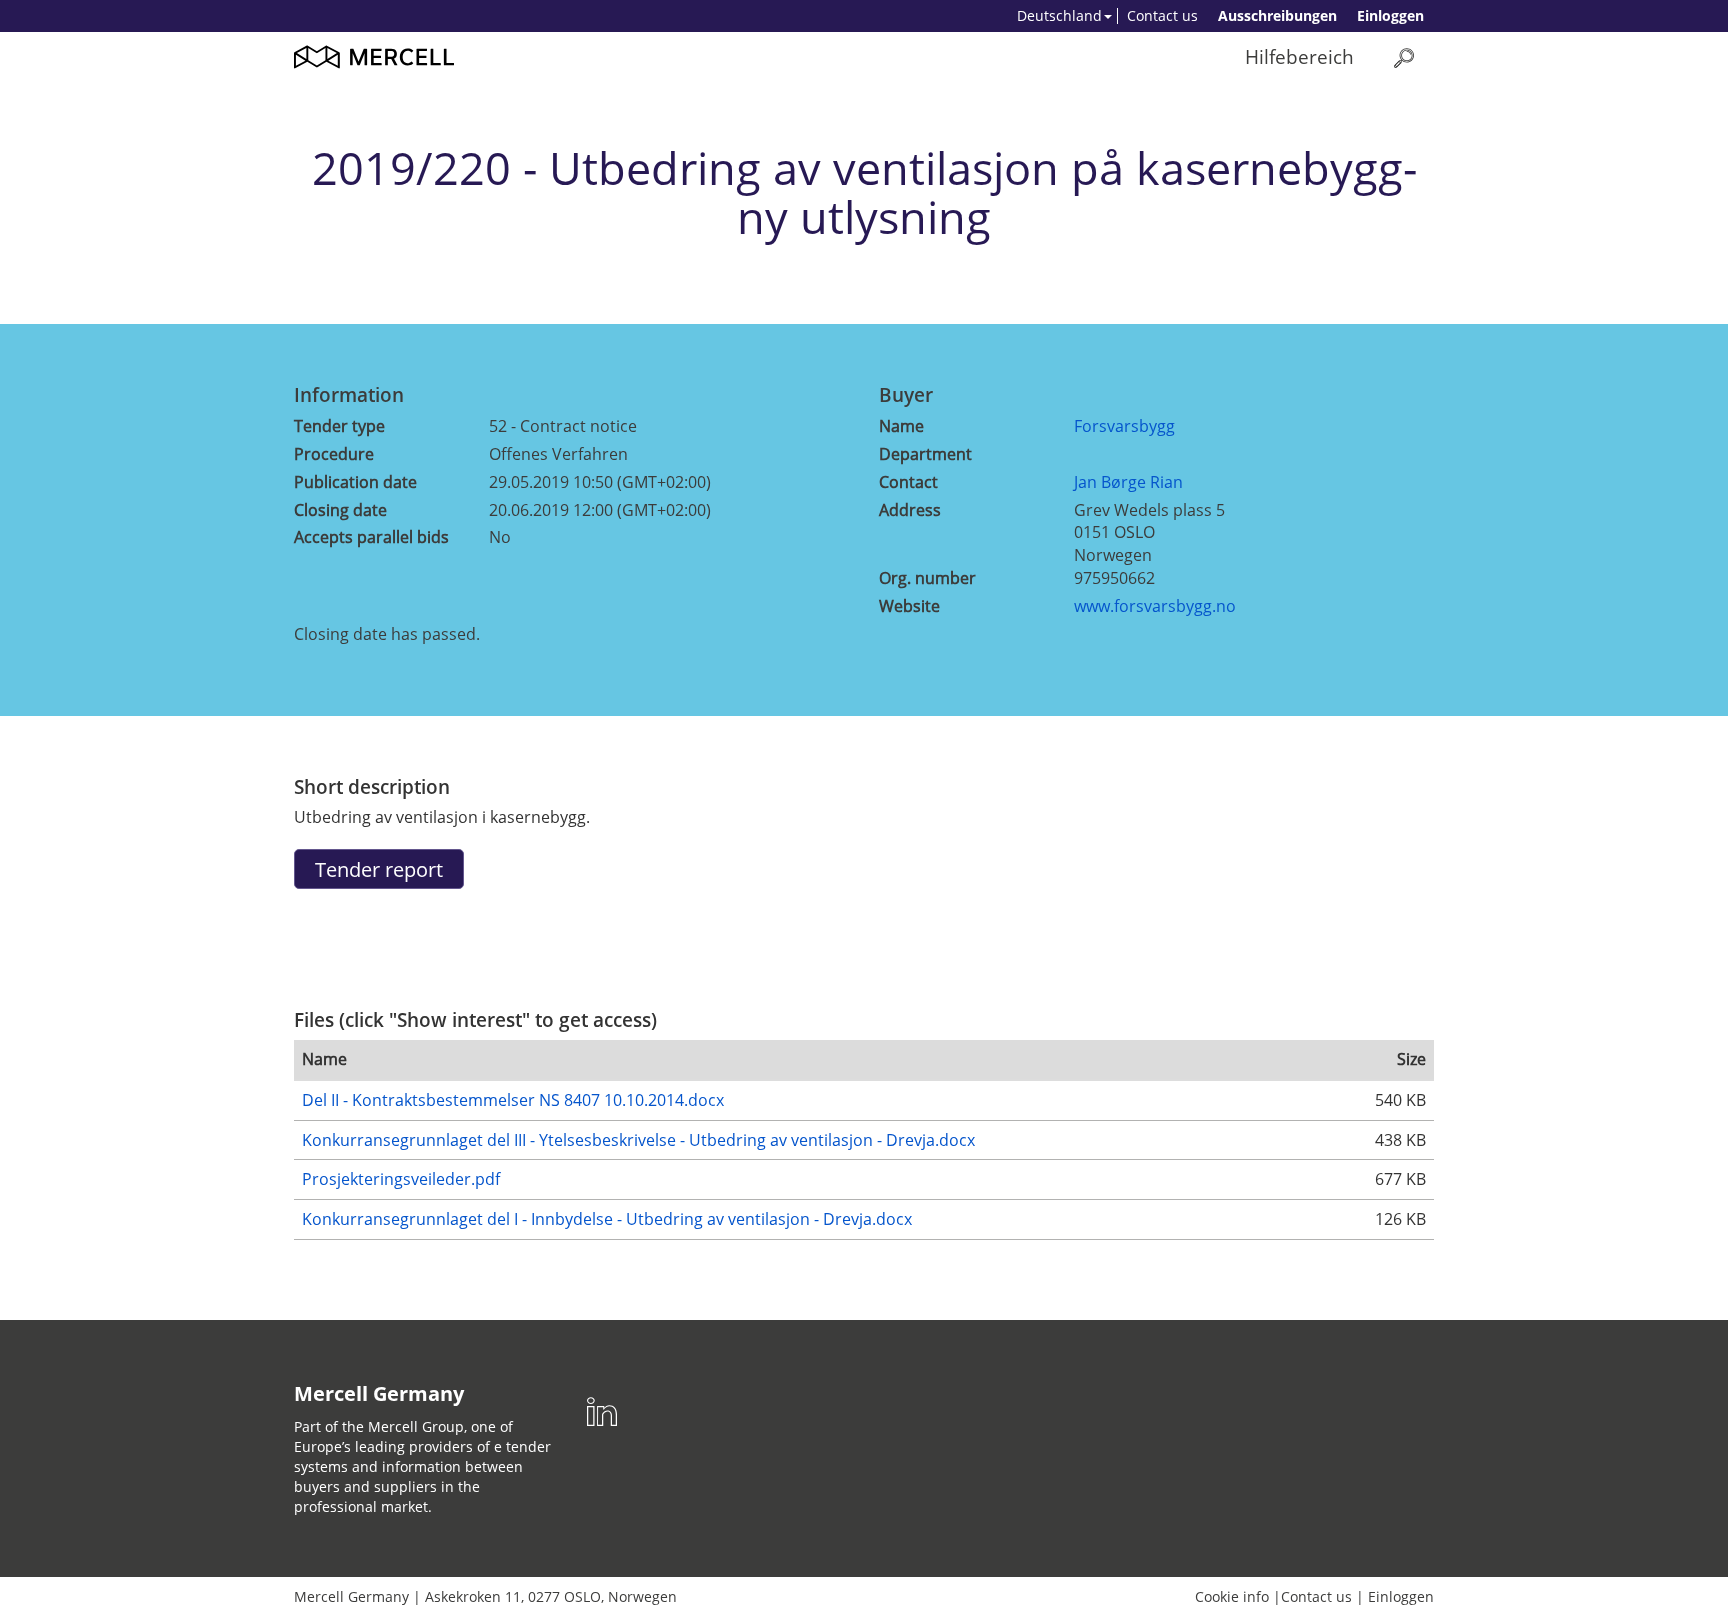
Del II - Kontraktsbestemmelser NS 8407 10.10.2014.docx (513, 1100)
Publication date (355, 482)
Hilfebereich (1299, 56)
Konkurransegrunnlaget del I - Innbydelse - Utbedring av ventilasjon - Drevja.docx (607, 1219)
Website (909, 606)
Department (925, 454)
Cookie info (1232, 1596)
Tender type (339, 426)
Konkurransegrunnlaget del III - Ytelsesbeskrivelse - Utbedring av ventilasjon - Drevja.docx (638, 1140)
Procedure (334, 454)
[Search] (1404, 57)
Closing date (340, 510)
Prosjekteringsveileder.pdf (401, 1179)
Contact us (1162, 15)
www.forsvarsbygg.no (1155, 606)
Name (901, 426)
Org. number (927, 578)
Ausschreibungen (1277, 15)
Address (910, 510)
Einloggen (1390, 15)
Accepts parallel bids (371, 537)
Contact (908, 482)
